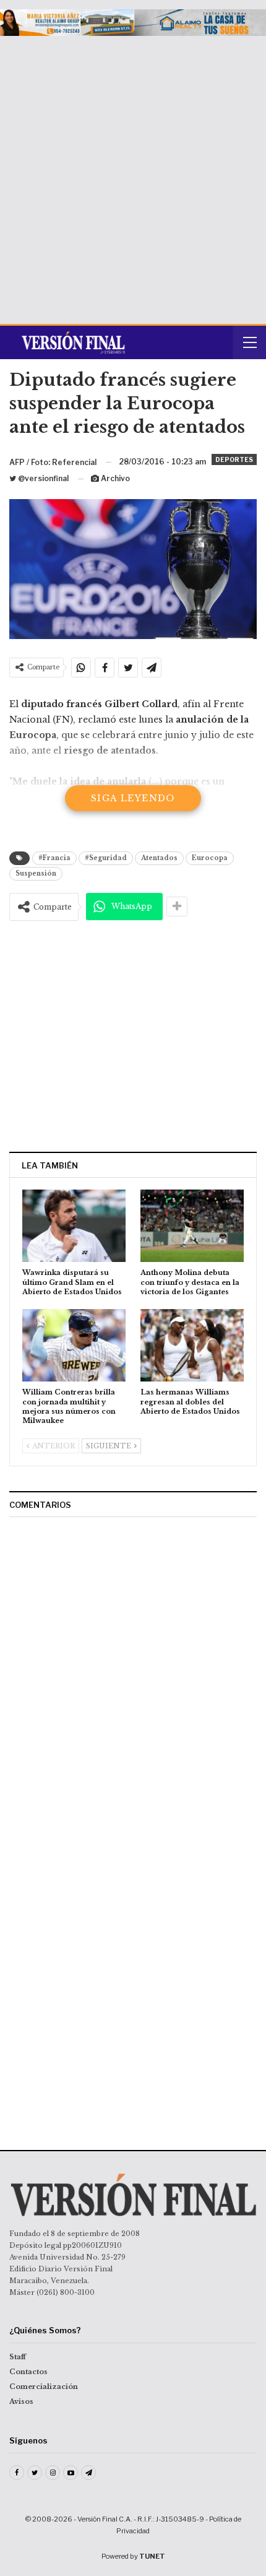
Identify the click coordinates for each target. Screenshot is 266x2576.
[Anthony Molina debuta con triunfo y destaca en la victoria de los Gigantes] (192, 1226)
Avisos (21, 2401)
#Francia (54, 858)
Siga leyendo (133, 798)
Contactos (28, 2372)
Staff (18, 2357)
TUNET (152, 2556)
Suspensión (36, 873)
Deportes (234, 459)
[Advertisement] (133, 175)
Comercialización (44, 2387)
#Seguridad (106, 858)
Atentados (159, 858)
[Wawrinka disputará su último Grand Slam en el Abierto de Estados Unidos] (74, 1226)
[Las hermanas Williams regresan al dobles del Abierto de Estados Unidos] (192, 1345)
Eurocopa (210, 858)
